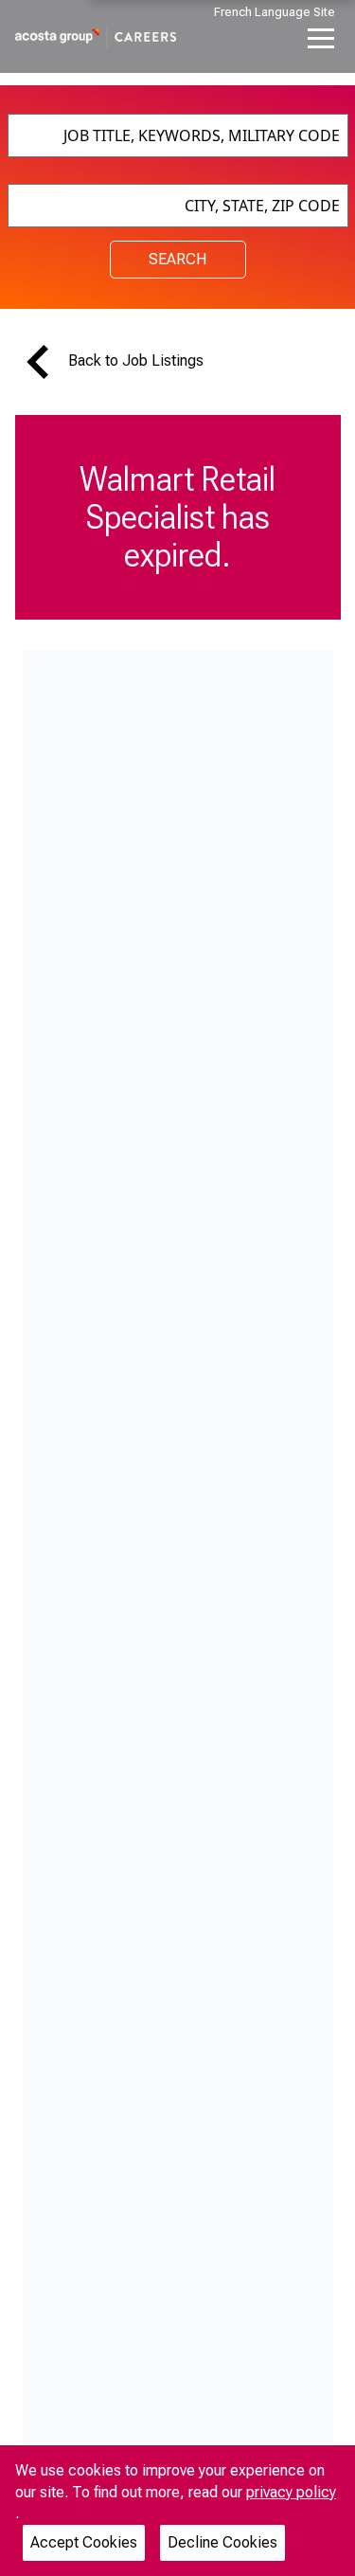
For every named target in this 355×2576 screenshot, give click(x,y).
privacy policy (291, 2492)
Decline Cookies (222, 2542)
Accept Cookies (84, 2542)
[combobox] (178, 135)
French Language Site (275, 12)
